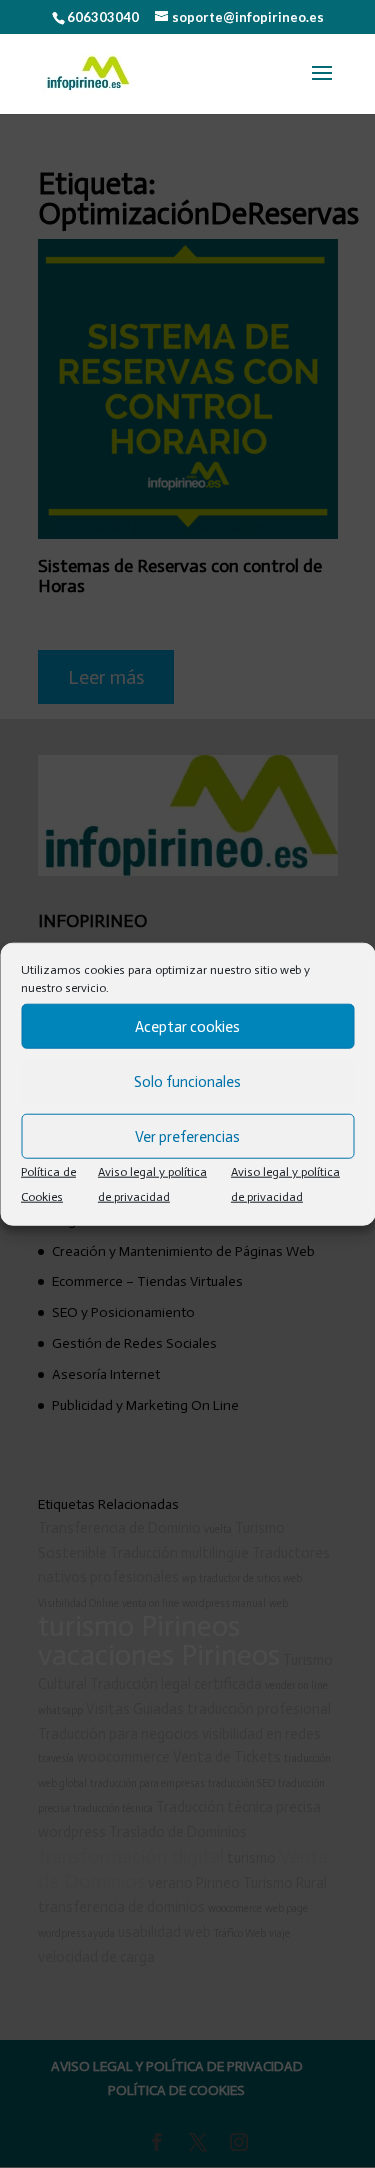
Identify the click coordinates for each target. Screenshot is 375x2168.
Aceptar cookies (187, 1026)
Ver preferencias (187, 1136)
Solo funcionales (187, 1081)
